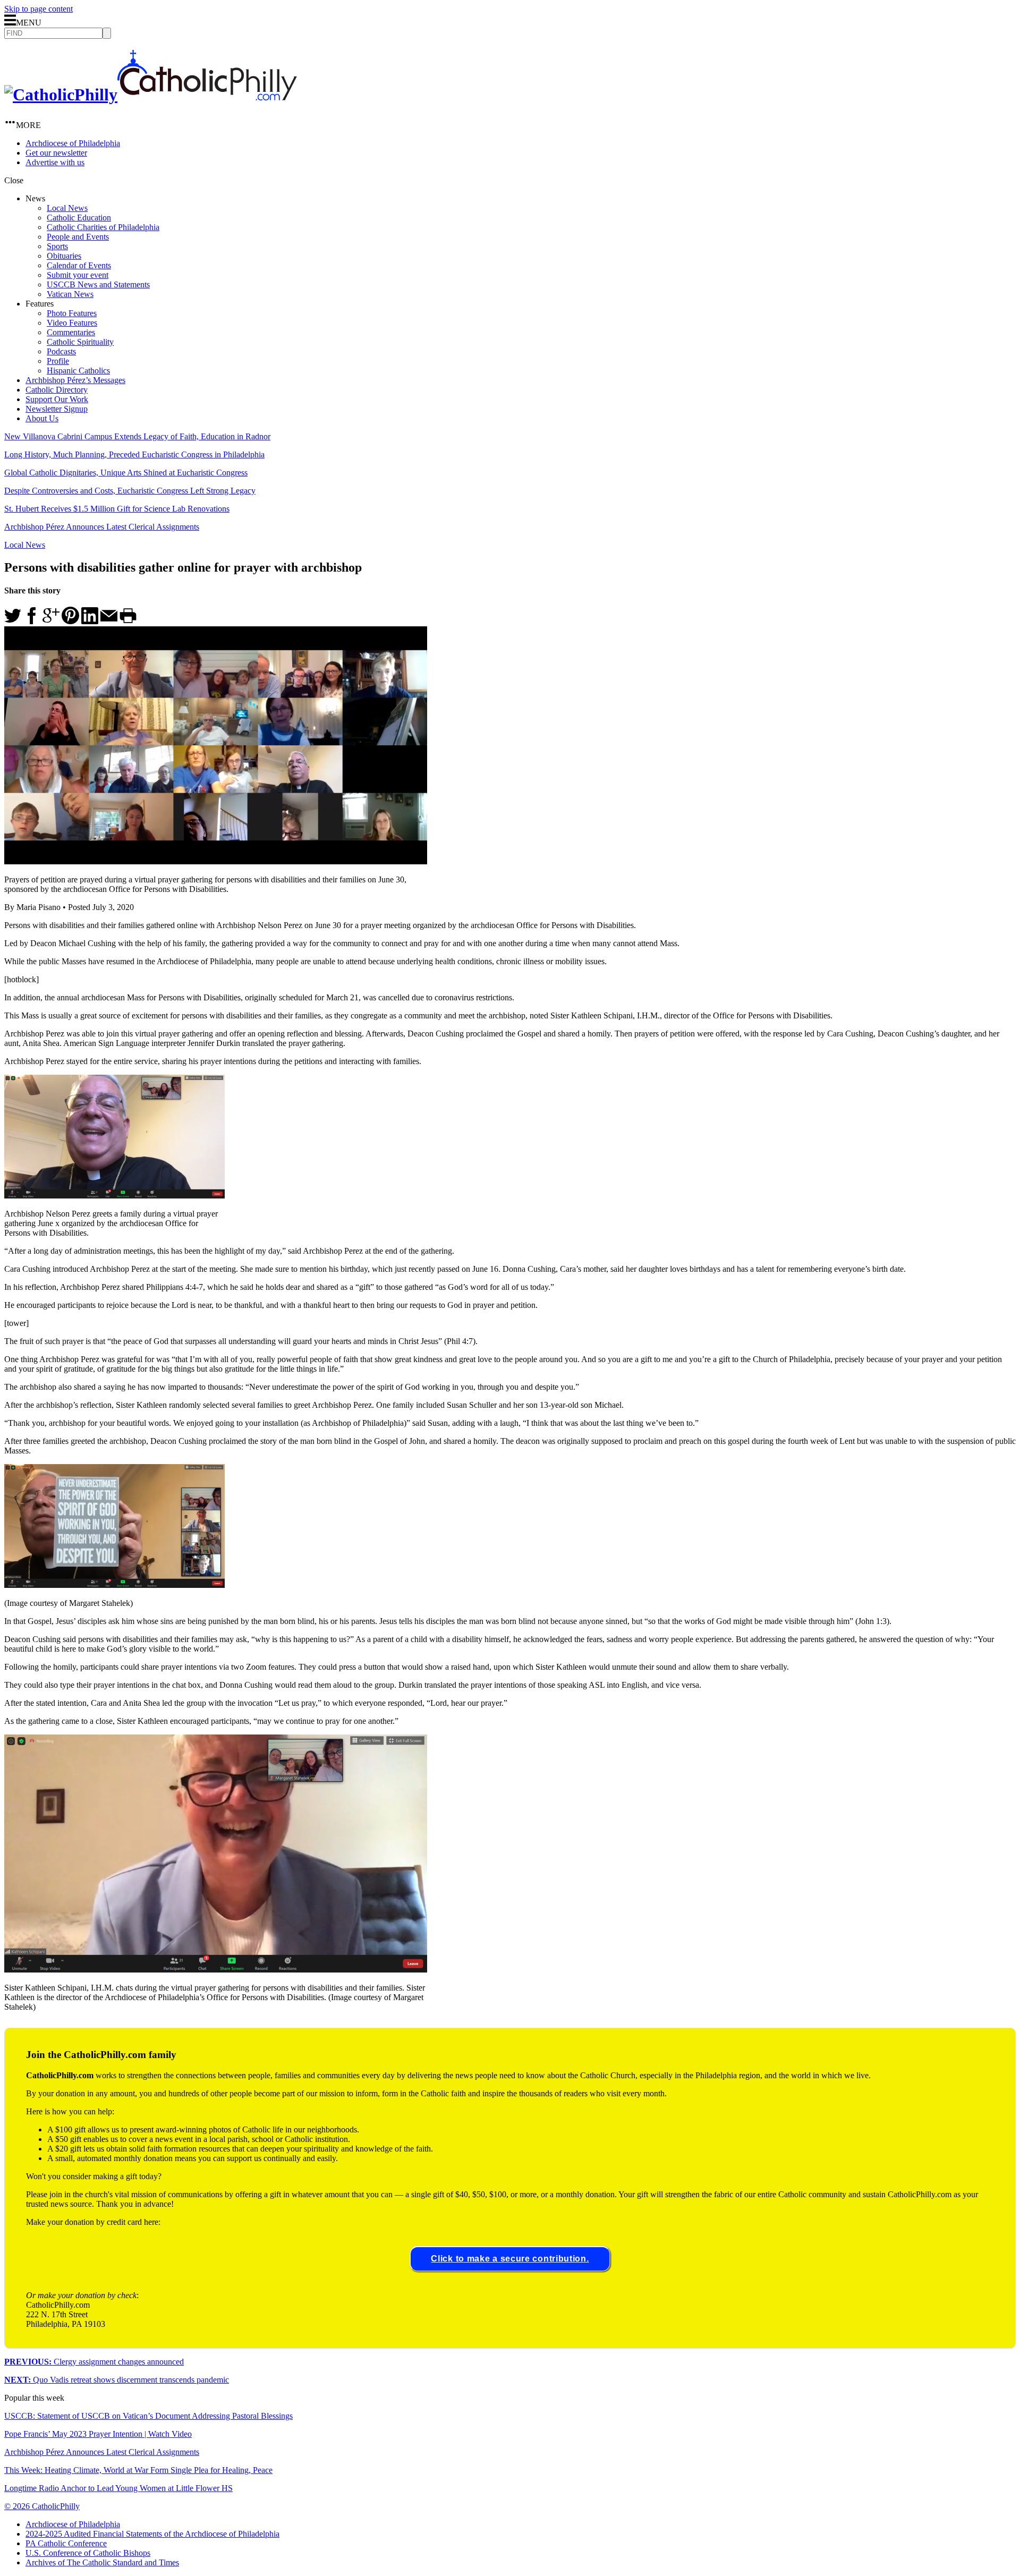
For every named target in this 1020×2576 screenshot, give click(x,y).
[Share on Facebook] (32, 621)
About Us (42, 418)
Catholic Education (79, 218)
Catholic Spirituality (80, 342)
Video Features (72, 323)
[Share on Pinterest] (70, 621)
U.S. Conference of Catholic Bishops (88, 2553)
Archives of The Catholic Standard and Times (102, 2562)
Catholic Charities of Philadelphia (103, 227)
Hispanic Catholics (78, 371)
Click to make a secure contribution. (510, 2259)
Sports (57, 246)
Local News (67, 208)
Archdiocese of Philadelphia (73, 143)
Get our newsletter (56, 153)
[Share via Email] (109, 621)
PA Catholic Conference (66, 2543)
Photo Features (72, 313)
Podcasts (61, 351)
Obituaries (64, 256)
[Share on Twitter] (13, 621)
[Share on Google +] (51, 621)
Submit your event (78, 275)
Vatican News (70, 294)
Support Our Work (57, 399)
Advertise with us (55, 162)
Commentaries (71, 332)
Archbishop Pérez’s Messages (75, 380)
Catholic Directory (57, 390)
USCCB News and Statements (98, 284)
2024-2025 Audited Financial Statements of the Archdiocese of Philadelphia (152, 2534)
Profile (58, 361)
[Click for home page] (151, 95)
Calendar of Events (79, 265)
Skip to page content (39, 9)
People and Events (78, 237)
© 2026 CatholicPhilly (42, 2506)
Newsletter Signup (57, 409)
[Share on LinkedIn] (90, 621)
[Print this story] (128, 621)
